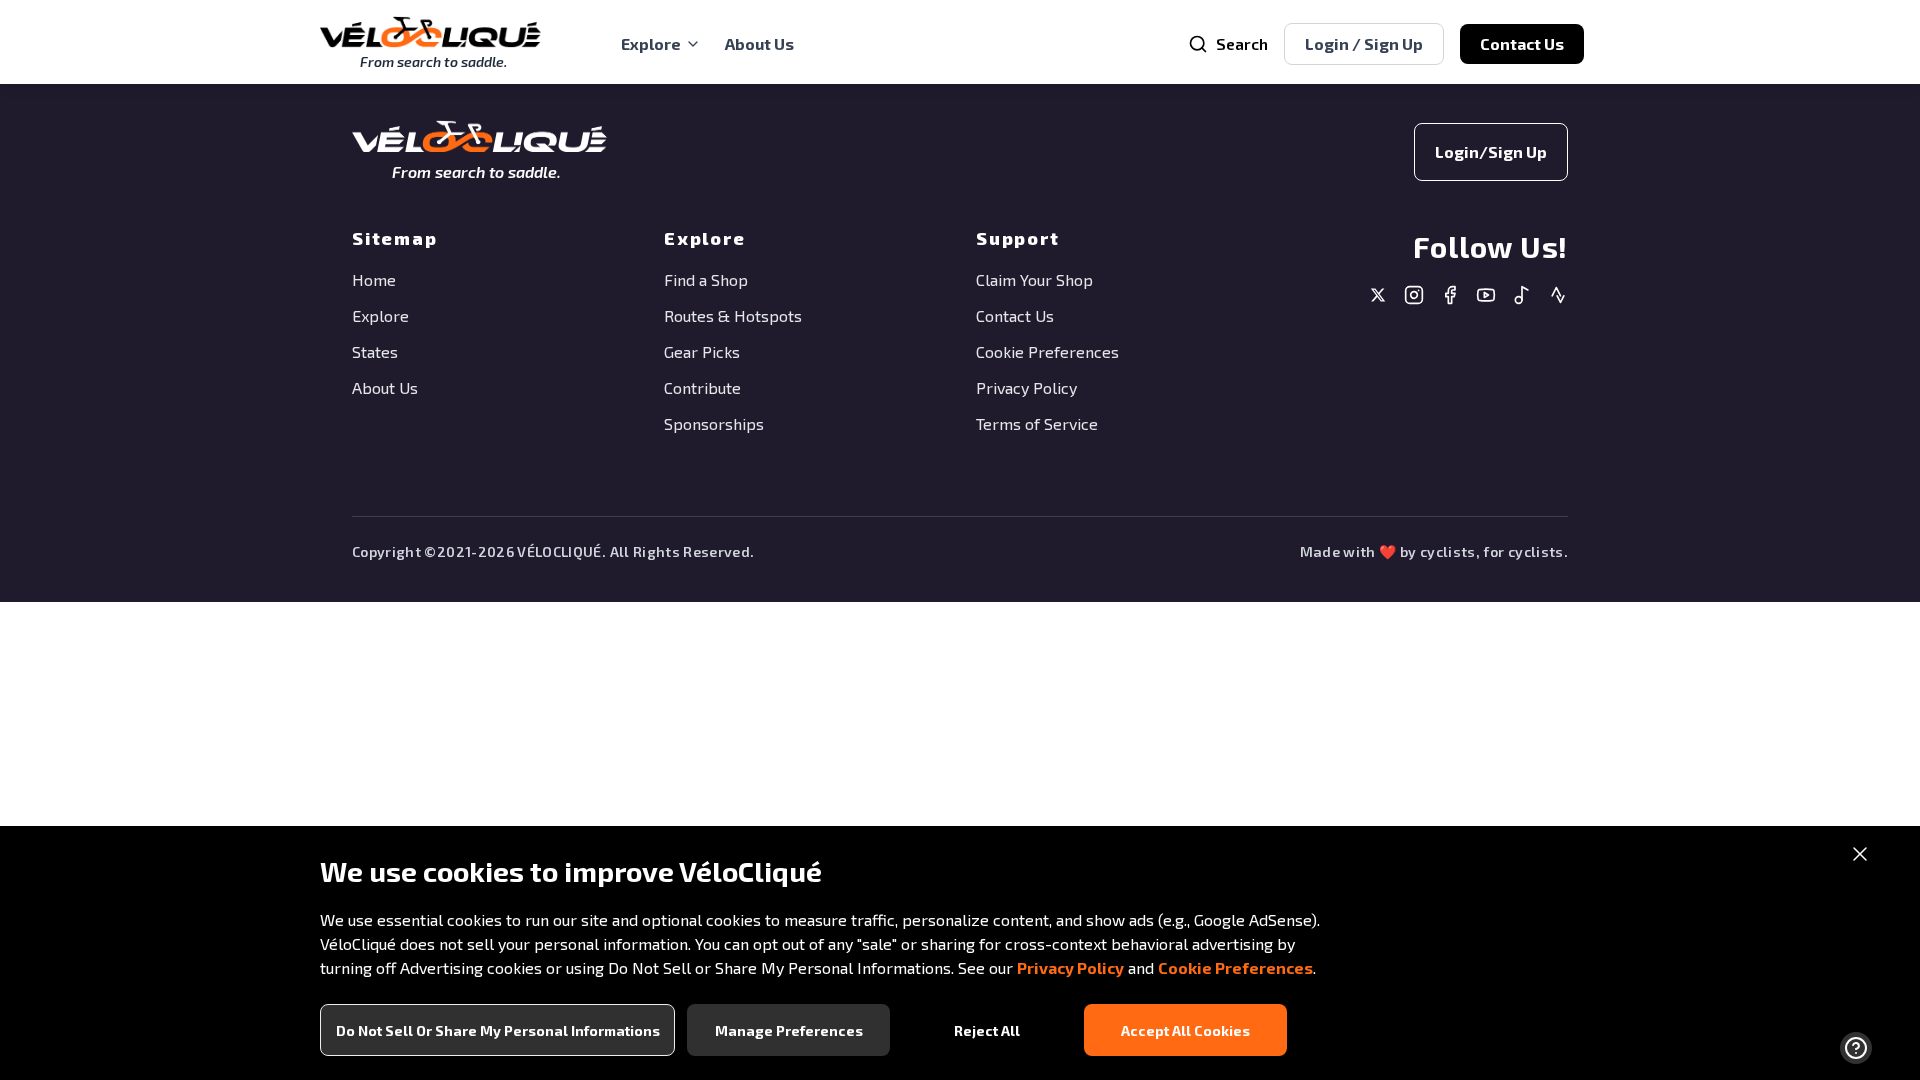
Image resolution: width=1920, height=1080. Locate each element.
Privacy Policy (1070, 967)
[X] (1378, 297)
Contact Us (1522, 43)
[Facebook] (1450, 297)
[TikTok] (1522, 297)
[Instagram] (1414, 297)
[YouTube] (1486, 297)
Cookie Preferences (1235, 967)
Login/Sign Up (1491, 151)
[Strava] (1558, 297)
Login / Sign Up (1364, 43)
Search (1242, 43)
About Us (759, 43)
